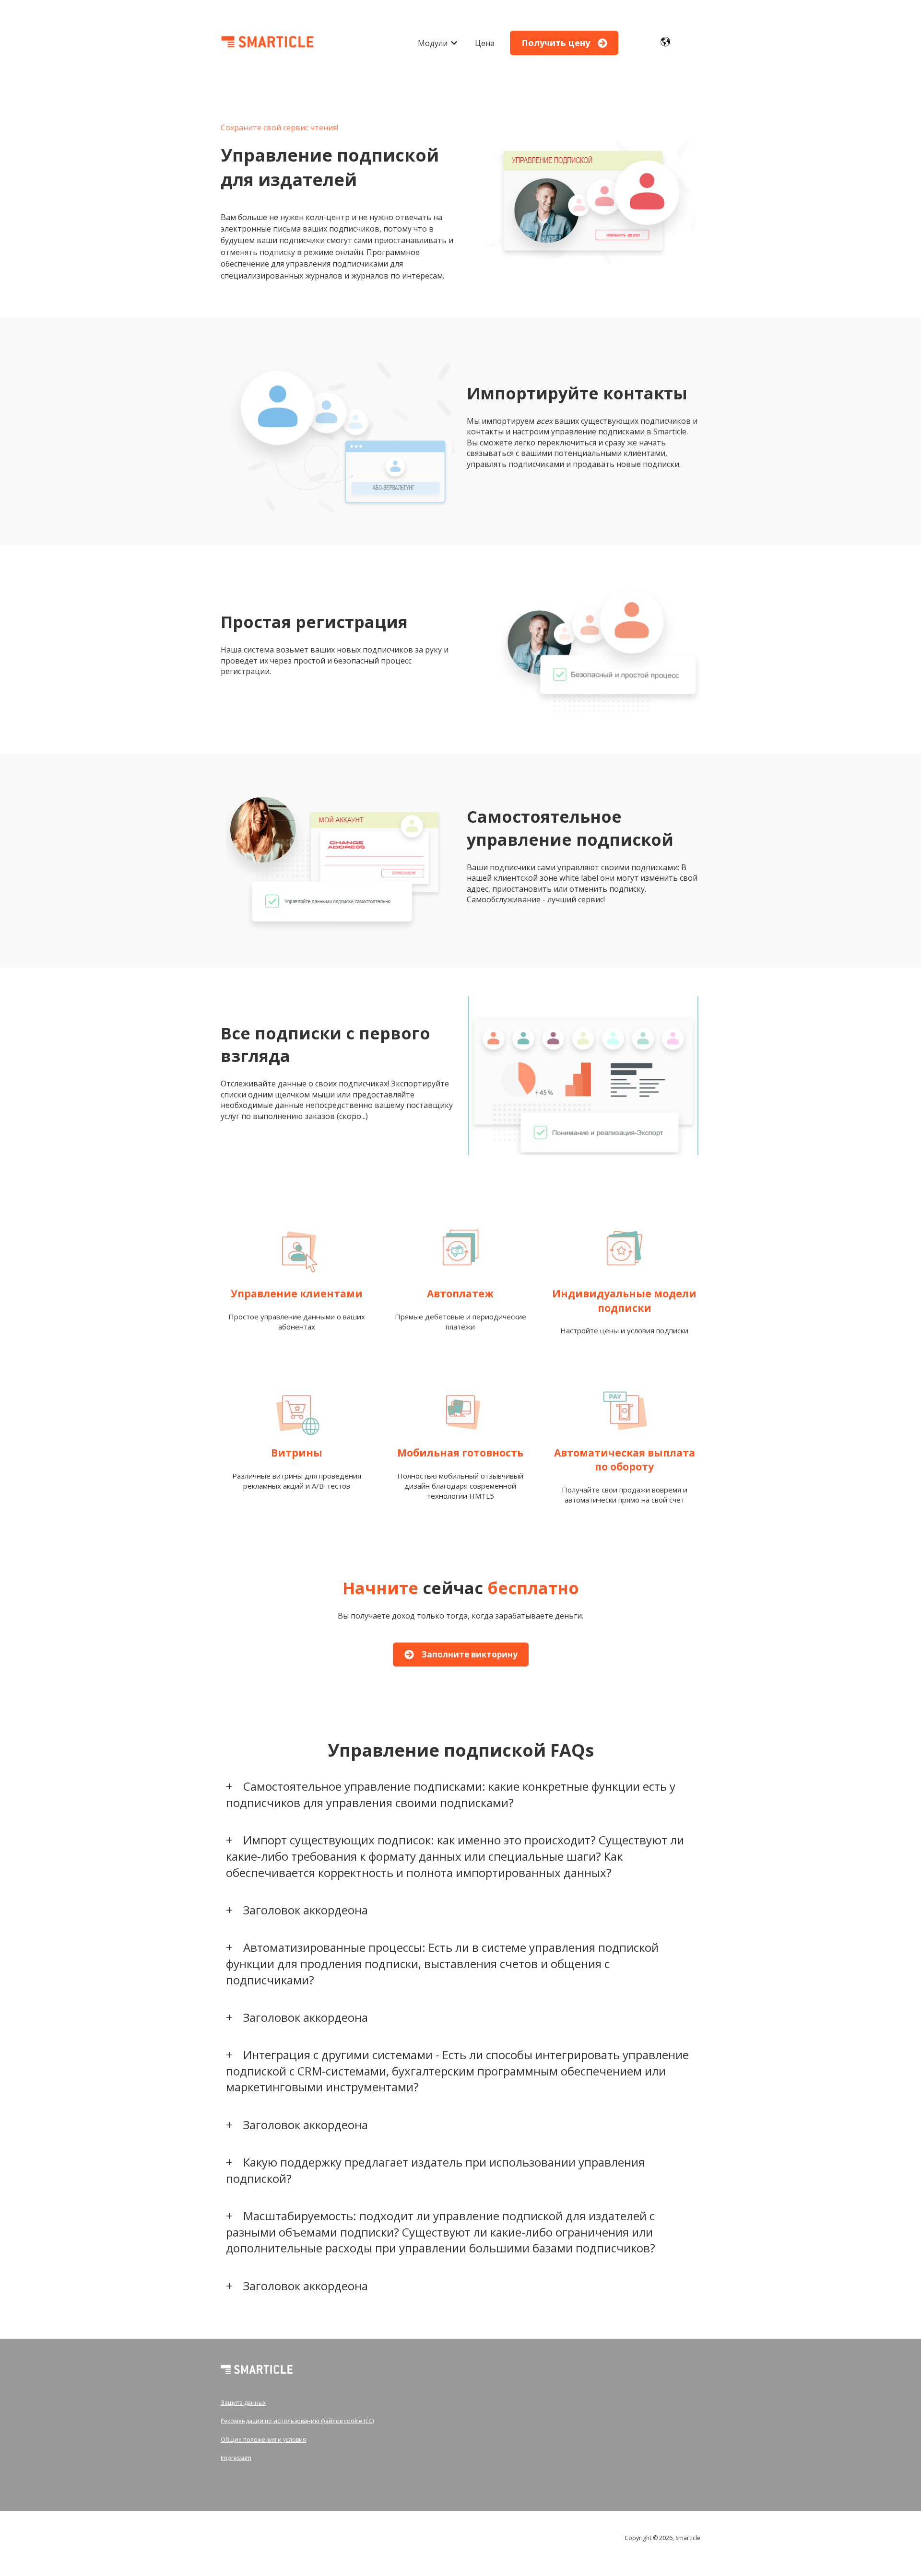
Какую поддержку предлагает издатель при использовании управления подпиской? (435, 2170)
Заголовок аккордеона (306, 1910)
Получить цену (556, 43)
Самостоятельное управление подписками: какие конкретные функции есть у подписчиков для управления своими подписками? (450, 1794)
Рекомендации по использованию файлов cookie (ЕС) (297, 2421)
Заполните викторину (470, 1654)
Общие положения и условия (263, 2440)
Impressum (236, 2458)
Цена (485, 43)
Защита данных (243, 2403)
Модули (433, 43)
